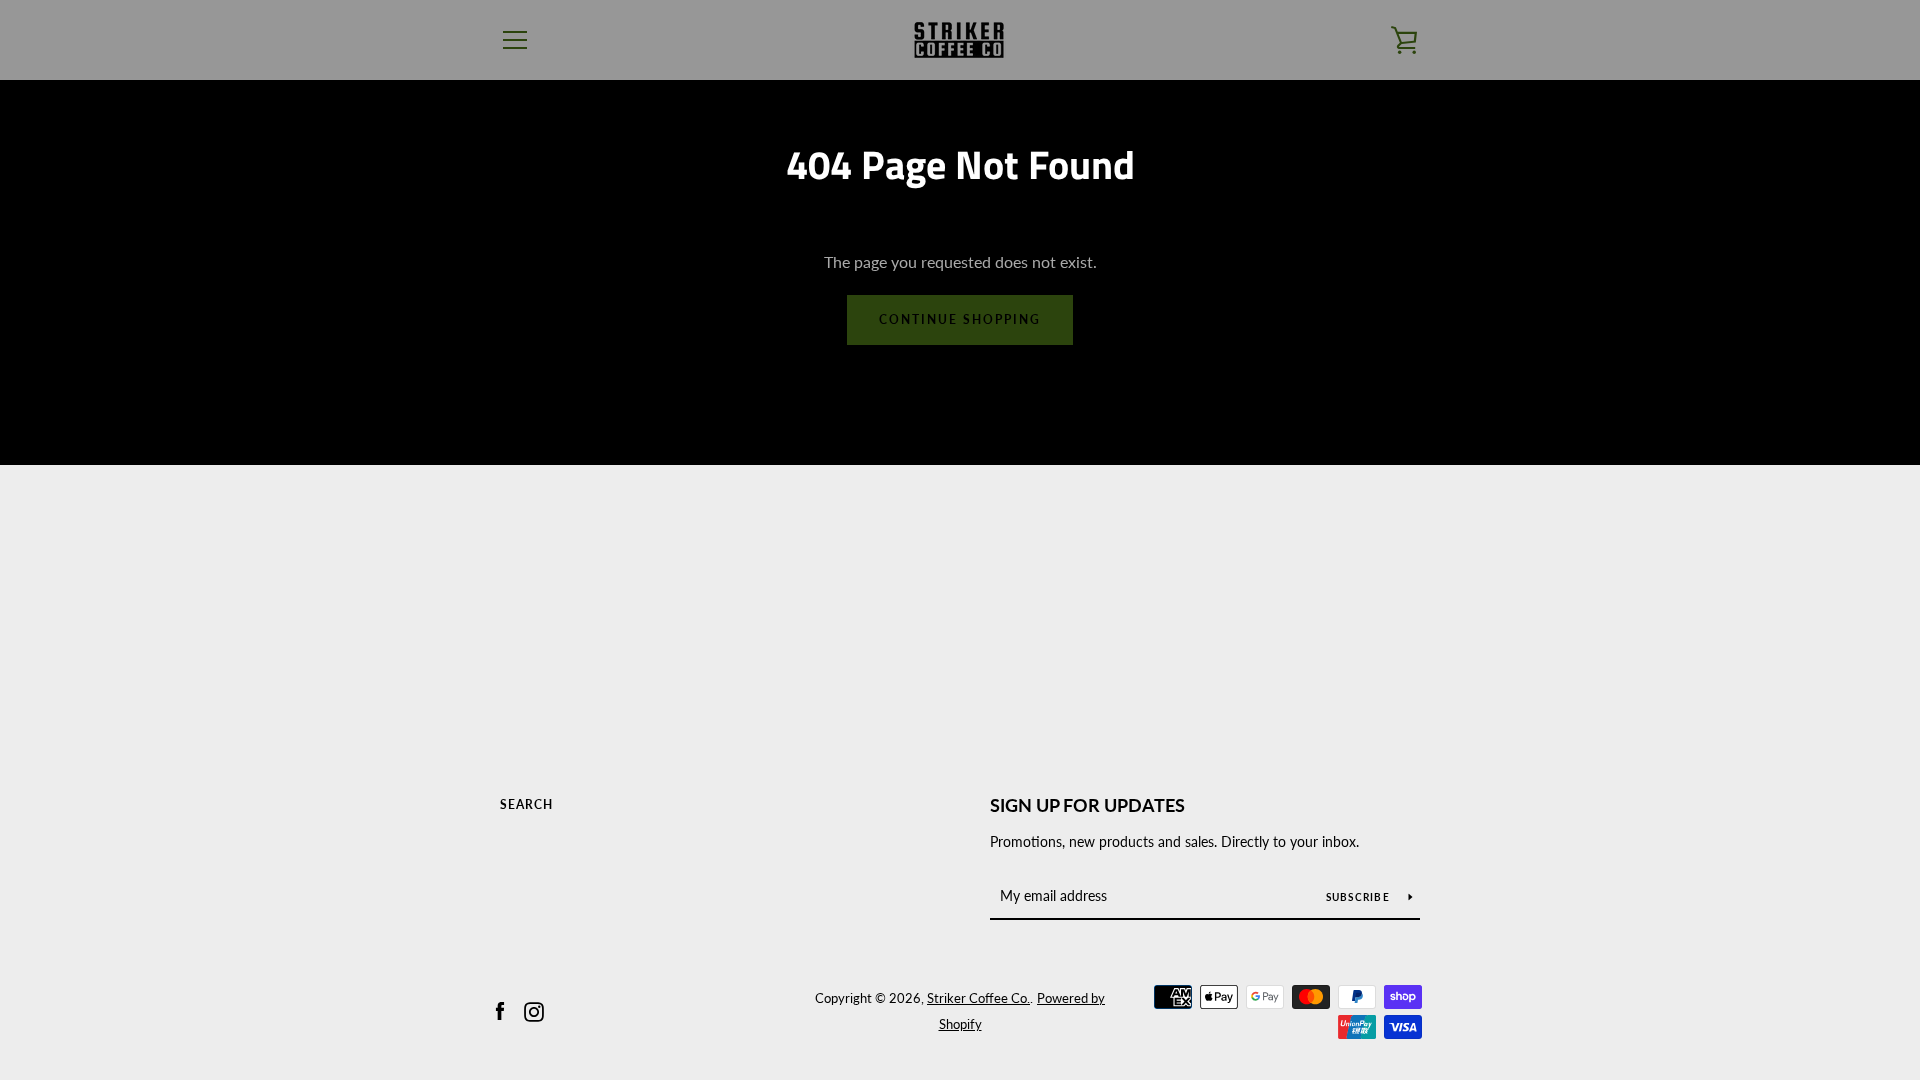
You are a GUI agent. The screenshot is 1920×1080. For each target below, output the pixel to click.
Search (526, 804)
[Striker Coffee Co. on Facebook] (500, 1009)
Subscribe (1360, 897)
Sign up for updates (1087, 805)
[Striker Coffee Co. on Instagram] (534, 1009)
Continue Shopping (960, 319)
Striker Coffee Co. (978, 998)
